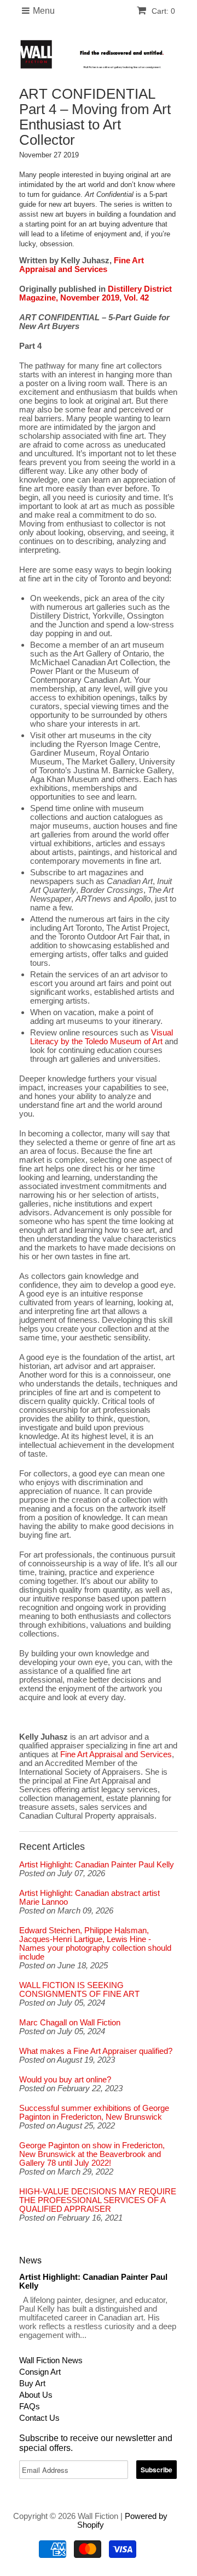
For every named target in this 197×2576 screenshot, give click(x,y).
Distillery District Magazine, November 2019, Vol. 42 (95, 293)
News (30, 2260)
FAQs (30, 2406)
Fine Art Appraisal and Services (82, 265)
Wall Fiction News (51, 2360)
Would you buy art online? (65, 2080)
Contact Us (39, 2418)
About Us (36, 2395)
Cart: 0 (162, 11)
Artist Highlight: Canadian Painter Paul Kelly (97, 1865)
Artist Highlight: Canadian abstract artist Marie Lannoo (89, 1898)
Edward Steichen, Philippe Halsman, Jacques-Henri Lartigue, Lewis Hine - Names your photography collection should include (95, 1944)
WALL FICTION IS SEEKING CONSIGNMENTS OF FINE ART (79, 1990)
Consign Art (40, 2372)
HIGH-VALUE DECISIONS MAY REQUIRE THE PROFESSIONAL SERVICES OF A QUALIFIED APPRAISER (98, 2200)
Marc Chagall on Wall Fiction (70, 2023)
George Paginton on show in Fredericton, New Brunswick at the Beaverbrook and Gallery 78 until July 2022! (92, 2154)
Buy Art (32, 2383)
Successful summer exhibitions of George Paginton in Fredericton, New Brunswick (94, 2113)
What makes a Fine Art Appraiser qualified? (96, 2051)
